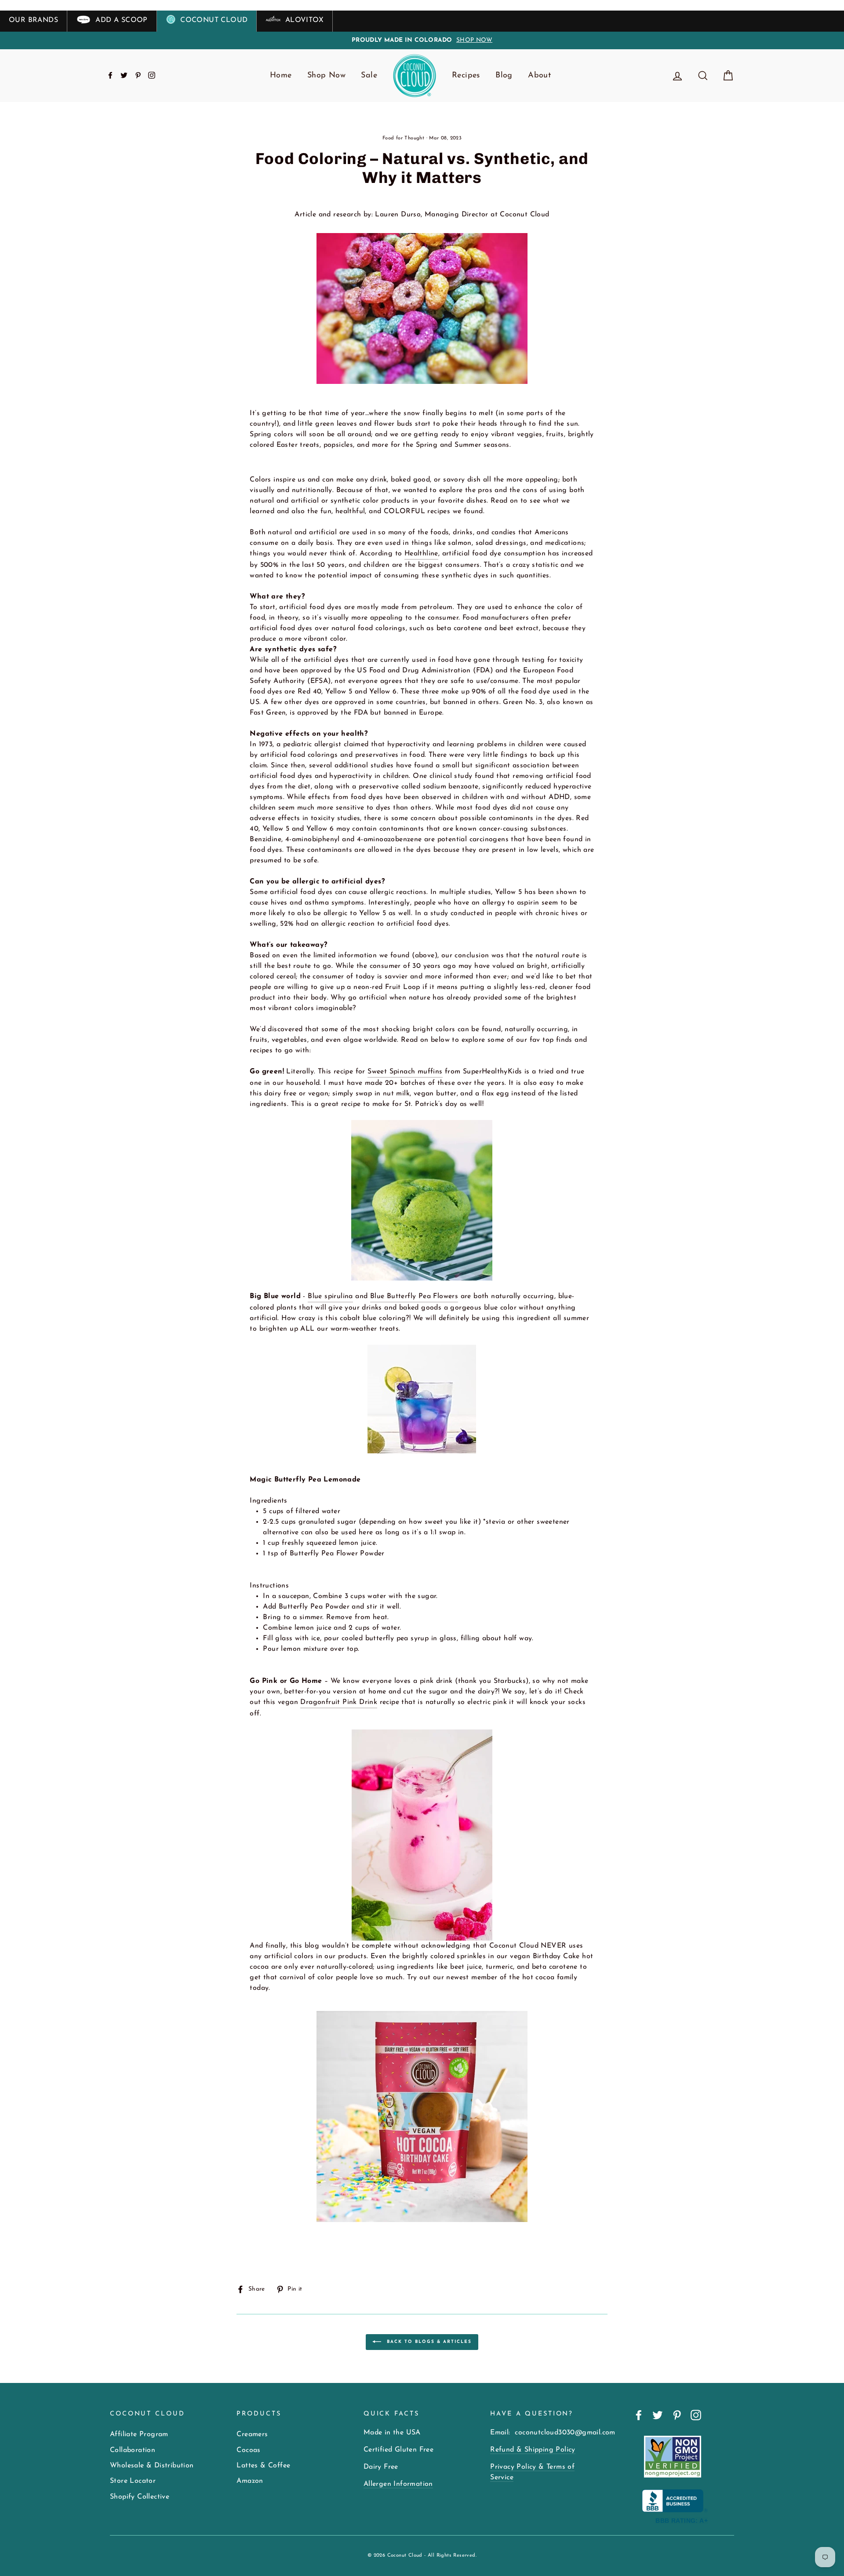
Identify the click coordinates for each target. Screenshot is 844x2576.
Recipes (466, 76)
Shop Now (326, 76)
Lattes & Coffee (263, 2466)
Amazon (250, 2481)
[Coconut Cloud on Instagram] (696, 2415)
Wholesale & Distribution (152, 2466)
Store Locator (133, 2481)
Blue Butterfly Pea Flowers (414, 1296)
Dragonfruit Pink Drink (339, 1702)
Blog (504, 76)
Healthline (421, 554)
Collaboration (133, 2450)
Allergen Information (398, 2484)
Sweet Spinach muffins (405, 1072)
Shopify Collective (140, 2497)
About (539, 76)
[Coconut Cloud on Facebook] (639, 2415)
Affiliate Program (139, 2434)
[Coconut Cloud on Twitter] (658, 2415)
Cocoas (248, 2450)
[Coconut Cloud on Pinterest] (677, 2415)
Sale (369, 76)
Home (281, 76)
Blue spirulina (330, 1296)
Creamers (252, 2434)
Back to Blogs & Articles (428, 2341)
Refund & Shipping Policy (533, 2450)
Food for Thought (403, 138)
